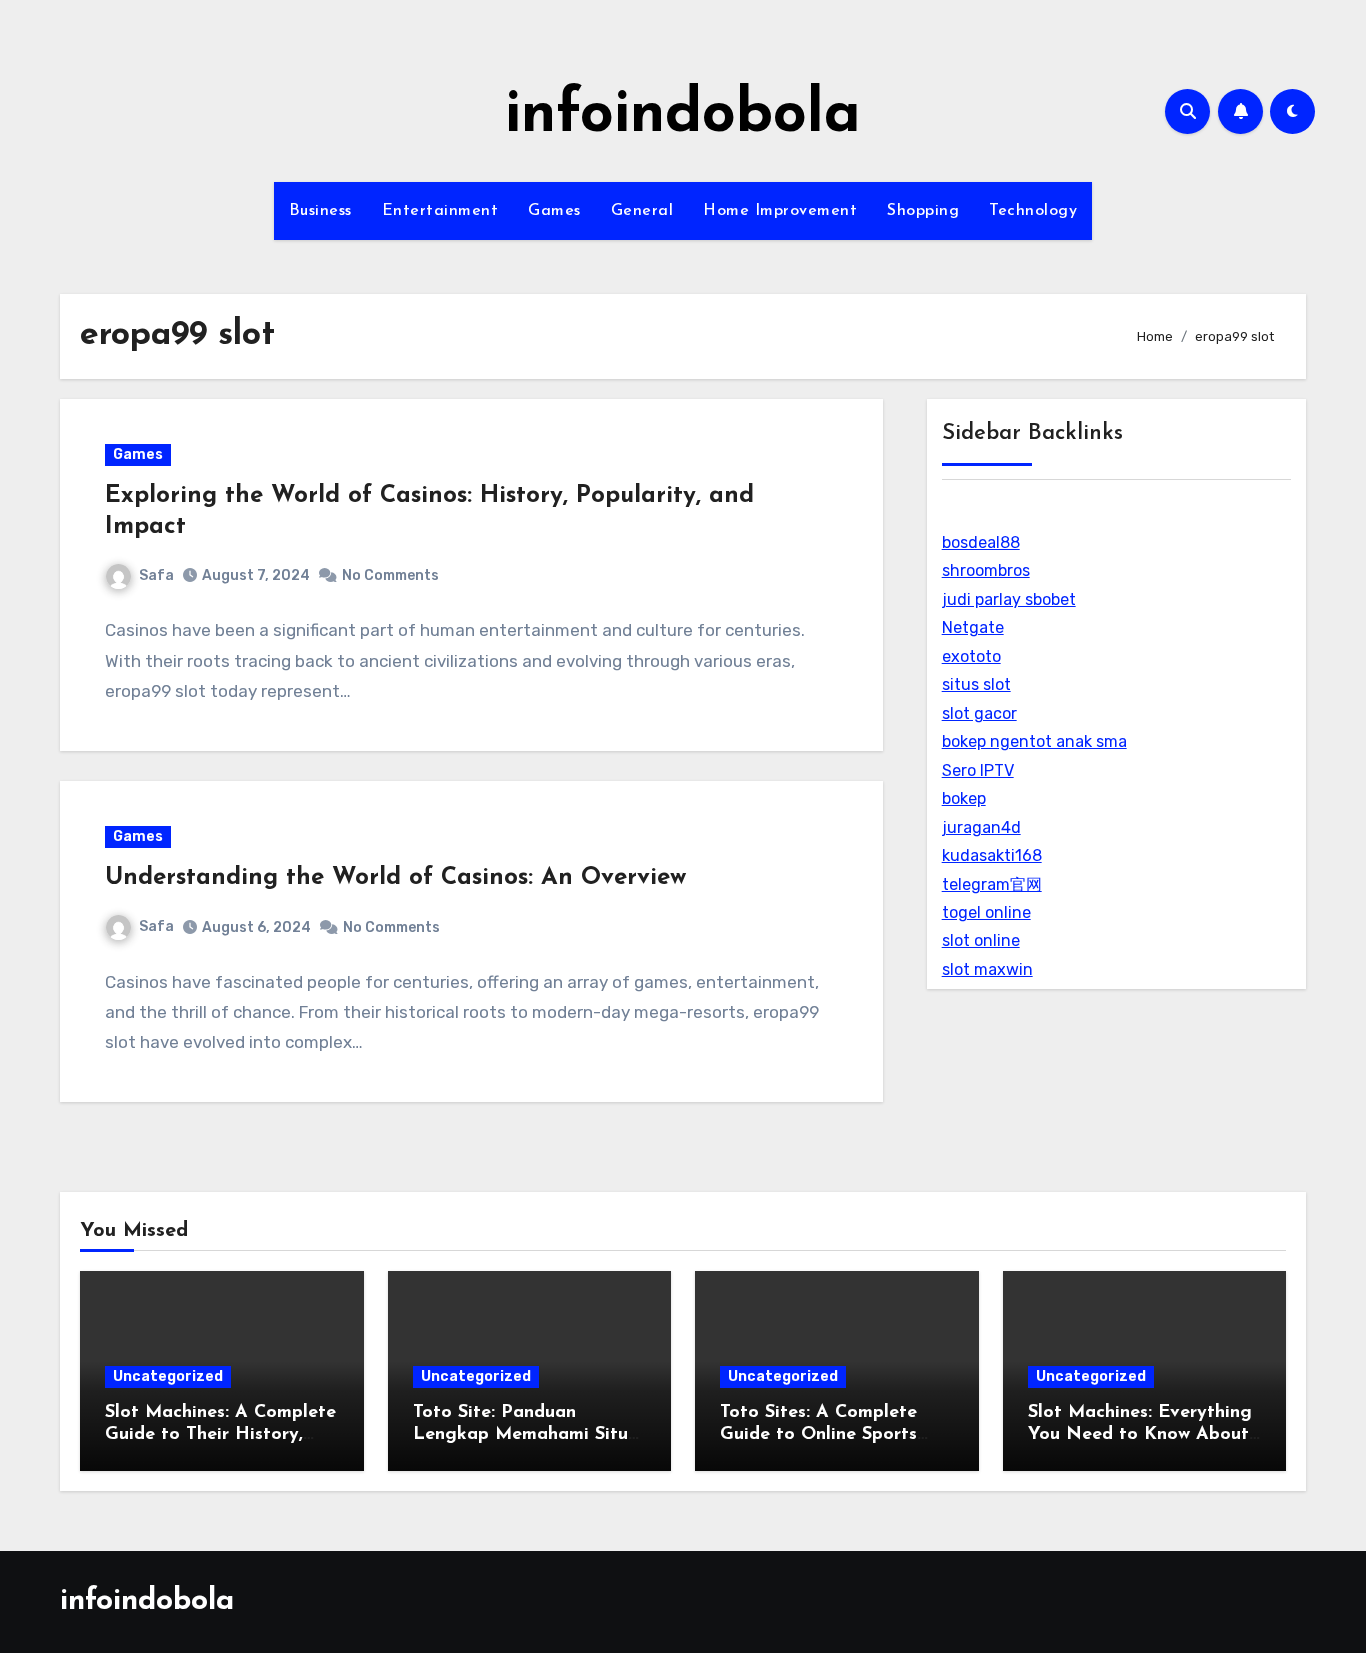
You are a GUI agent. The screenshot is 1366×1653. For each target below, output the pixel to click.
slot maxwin (987, 969)
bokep (964, 798)
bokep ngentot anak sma (1034, 741)
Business (320, 211)
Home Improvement (780, 211)
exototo (971, 656)
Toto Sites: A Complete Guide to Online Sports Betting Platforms (818, 1434)
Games (554, 211)
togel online (986, 912)
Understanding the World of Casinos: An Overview (395, 878)
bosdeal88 (981, 542)
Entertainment (440, 211)
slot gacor (979, 713)
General (642, 211)
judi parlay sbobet (1009, 599)
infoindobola (683, 116)
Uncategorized (168, 1376)
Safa (156, 575)
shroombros (986, 570)
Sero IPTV (978, 770)
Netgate (973, 627)
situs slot (976, 684)
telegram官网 (992, 884)
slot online (981, 940)
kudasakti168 (992, 855)
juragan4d (981, 827)
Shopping (923, 211)
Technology (1033, 211)
